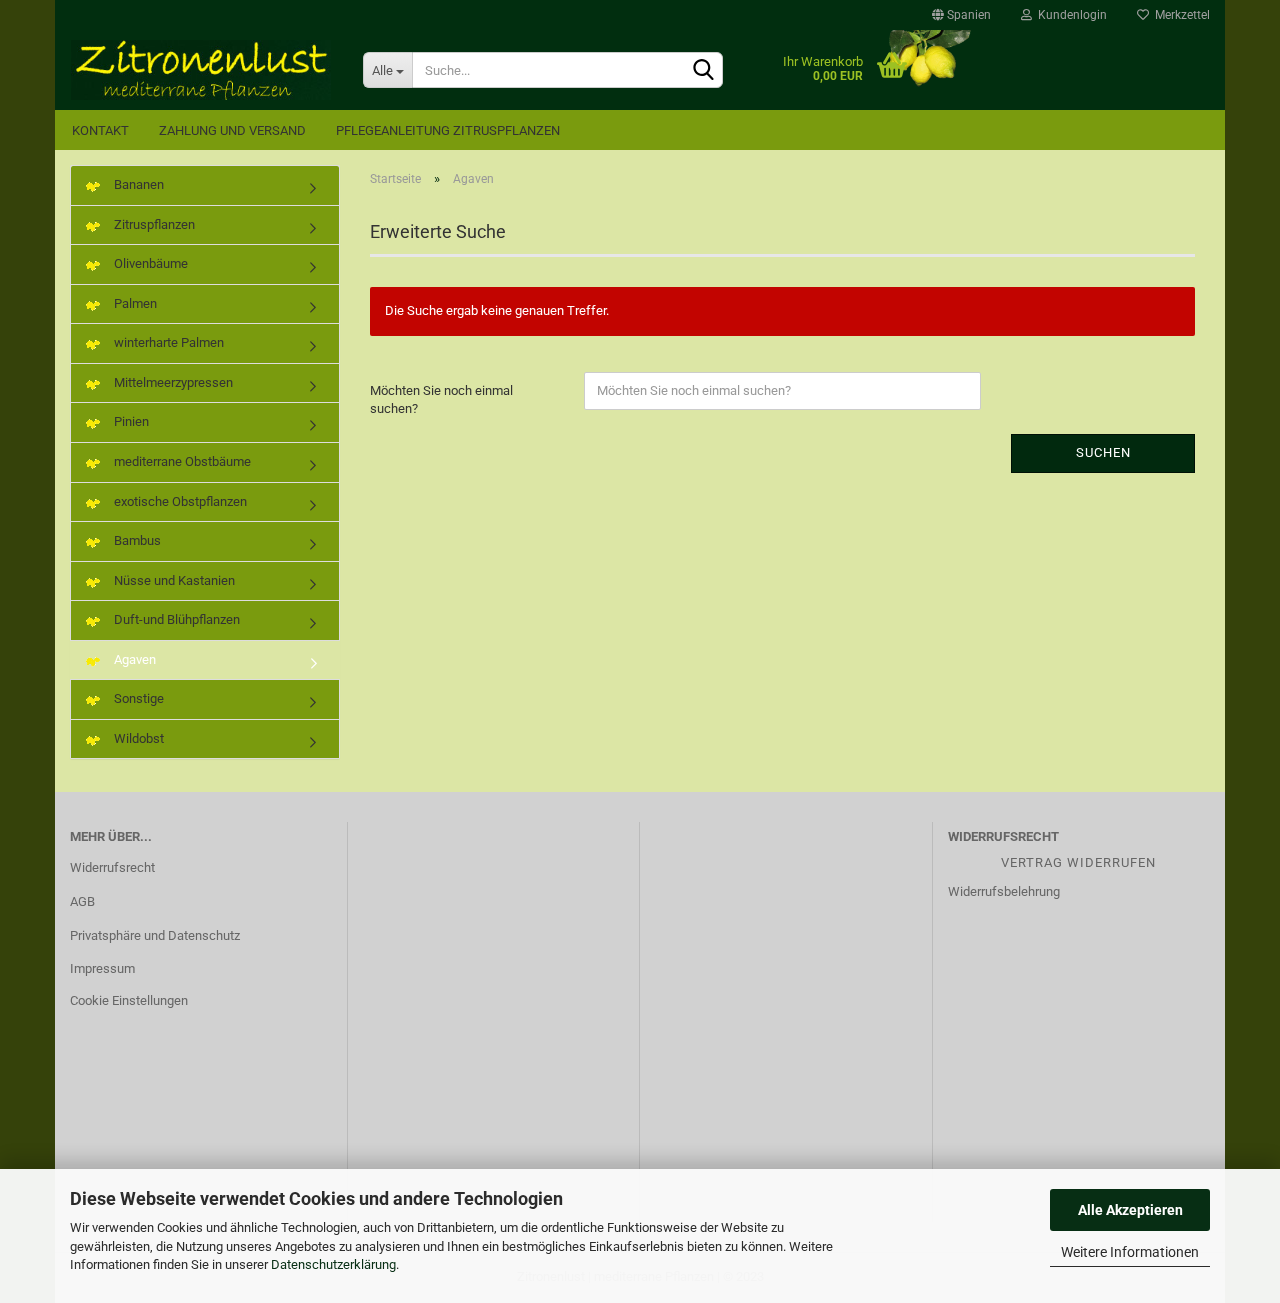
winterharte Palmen (167, 342)
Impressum (102, 968)
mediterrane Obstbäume (181, 461)
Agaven (133, 659)
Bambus (136, 540)
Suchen (1103, 452)
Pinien (130, 421)
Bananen (137, 184)
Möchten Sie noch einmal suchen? (441, 400)
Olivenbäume (149, 263)
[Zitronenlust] (201, 70)
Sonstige (137, 698)
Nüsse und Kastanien (173, 580)
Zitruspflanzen (153, 224)
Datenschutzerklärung (333, 1264)
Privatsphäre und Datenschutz (155, 935)
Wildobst (137, 738)
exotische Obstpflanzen (179, 501)
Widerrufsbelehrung (1004, 891)
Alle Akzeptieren (1130, 1210)
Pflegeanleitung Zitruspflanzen (448, 130)
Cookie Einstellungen (129, 1000)
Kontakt (100, 130)
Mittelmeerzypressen (172, 382)
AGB (82, 901)
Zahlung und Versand (232, 130)
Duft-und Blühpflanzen (175, 619)
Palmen (134, 303)
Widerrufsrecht (112, 867)
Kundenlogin (1069, 15)
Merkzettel (1179, 15)
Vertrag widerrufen (1078, 862)
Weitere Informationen (1130, 1252)
